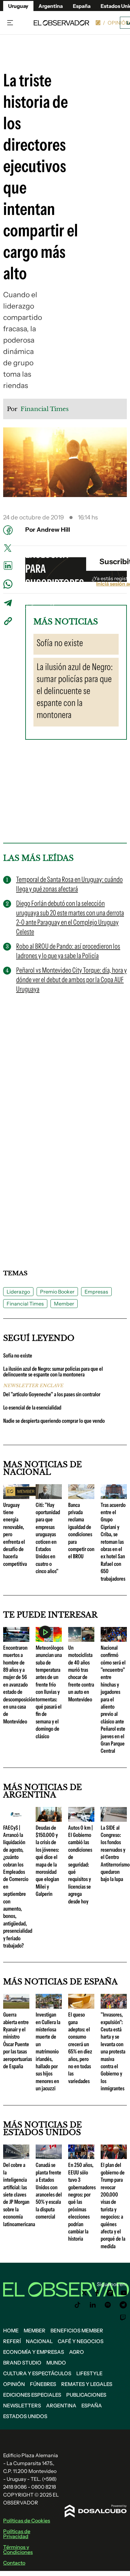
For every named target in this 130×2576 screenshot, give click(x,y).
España (92, 2405)
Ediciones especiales (32, 2395)
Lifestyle (89, 2373)
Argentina (51, 6)
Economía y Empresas (34, 2352)
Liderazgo (18, 1292)
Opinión (118, 23)
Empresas (96, 1292)
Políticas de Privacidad (17, 2534)
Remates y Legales (87, 2384)
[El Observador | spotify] (108, 2305)
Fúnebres (43, 2384)
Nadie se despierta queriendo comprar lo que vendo (54, 1421)
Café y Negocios (81, 2341)
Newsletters (22, 2405)
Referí (12, 2341)
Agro (77, 2352)
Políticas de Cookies (27, 2521)
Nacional (39, 2341)
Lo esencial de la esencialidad (32, 1408)
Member (64, 1304)
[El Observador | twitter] (84, 2293)
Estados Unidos (25, 2416)
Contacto (14, 2563)
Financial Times (25, 1304)
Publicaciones (86, 2395)
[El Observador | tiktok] (78, 2305)
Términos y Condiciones (18, 2550)
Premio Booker (57, 1292)
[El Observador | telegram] (123, 2305)
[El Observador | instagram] (110, 2293)
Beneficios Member (77, 2330)
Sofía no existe (18, 1356)
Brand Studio (22, 2363)
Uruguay (18, 6)
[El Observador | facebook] (97, 2293)
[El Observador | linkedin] (93, 2305)
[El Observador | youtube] (124, 2293)
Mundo (56, 2363)
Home (11, 2330)
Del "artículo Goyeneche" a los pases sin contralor (52, 1394)
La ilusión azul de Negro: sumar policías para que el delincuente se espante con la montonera (53, 1372)
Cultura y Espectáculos (37, 2373)
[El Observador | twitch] (123, 2318)
